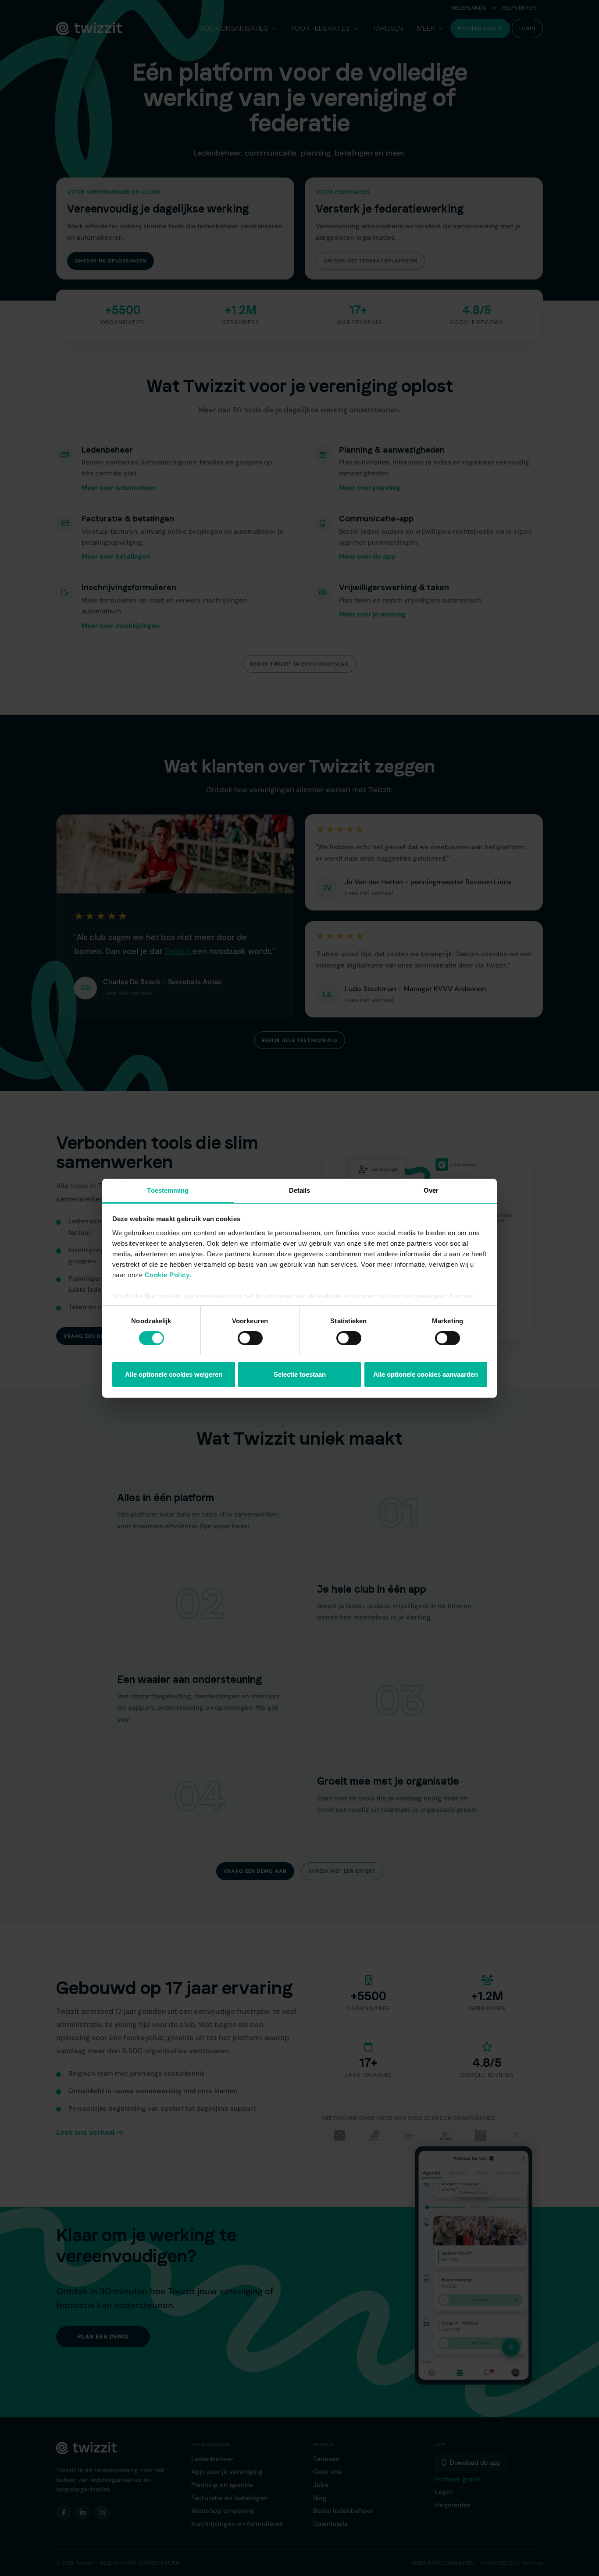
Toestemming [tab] (168, 1190)
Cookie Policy (167, 1274)
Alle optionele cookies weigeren (174, 1374)
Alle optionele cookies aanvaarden (426, 1374)
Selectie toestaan (300, 1374)
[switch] (250, 1338)
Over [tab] (431, 1190)
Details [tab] (300, 1190)
